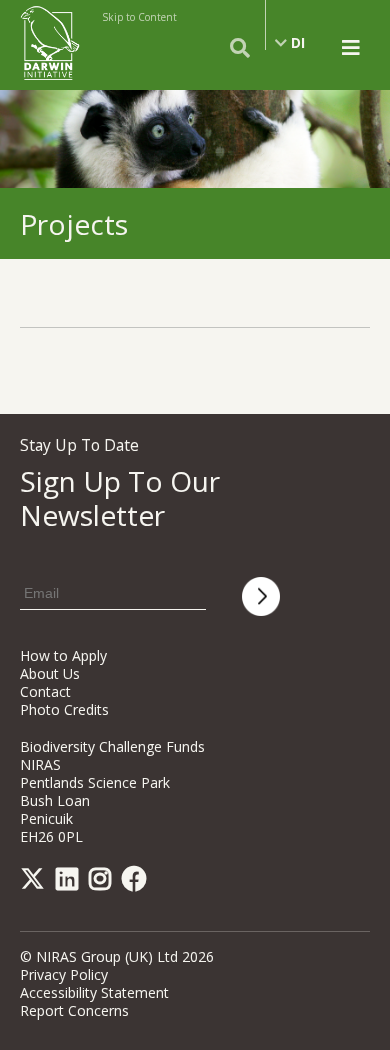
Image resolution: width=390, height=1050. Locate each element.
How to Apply (63, 655)
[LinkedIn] (70, 882)
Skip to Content (139, 17)
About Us (50, 673)
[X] (36, 882)
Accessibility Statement (94, 992)
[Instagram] (103, 882)
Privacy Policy (64, 974)
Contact (45, 691)
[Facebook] (138, 882)
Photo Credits (64, 709)
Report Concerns (74, 1010)
